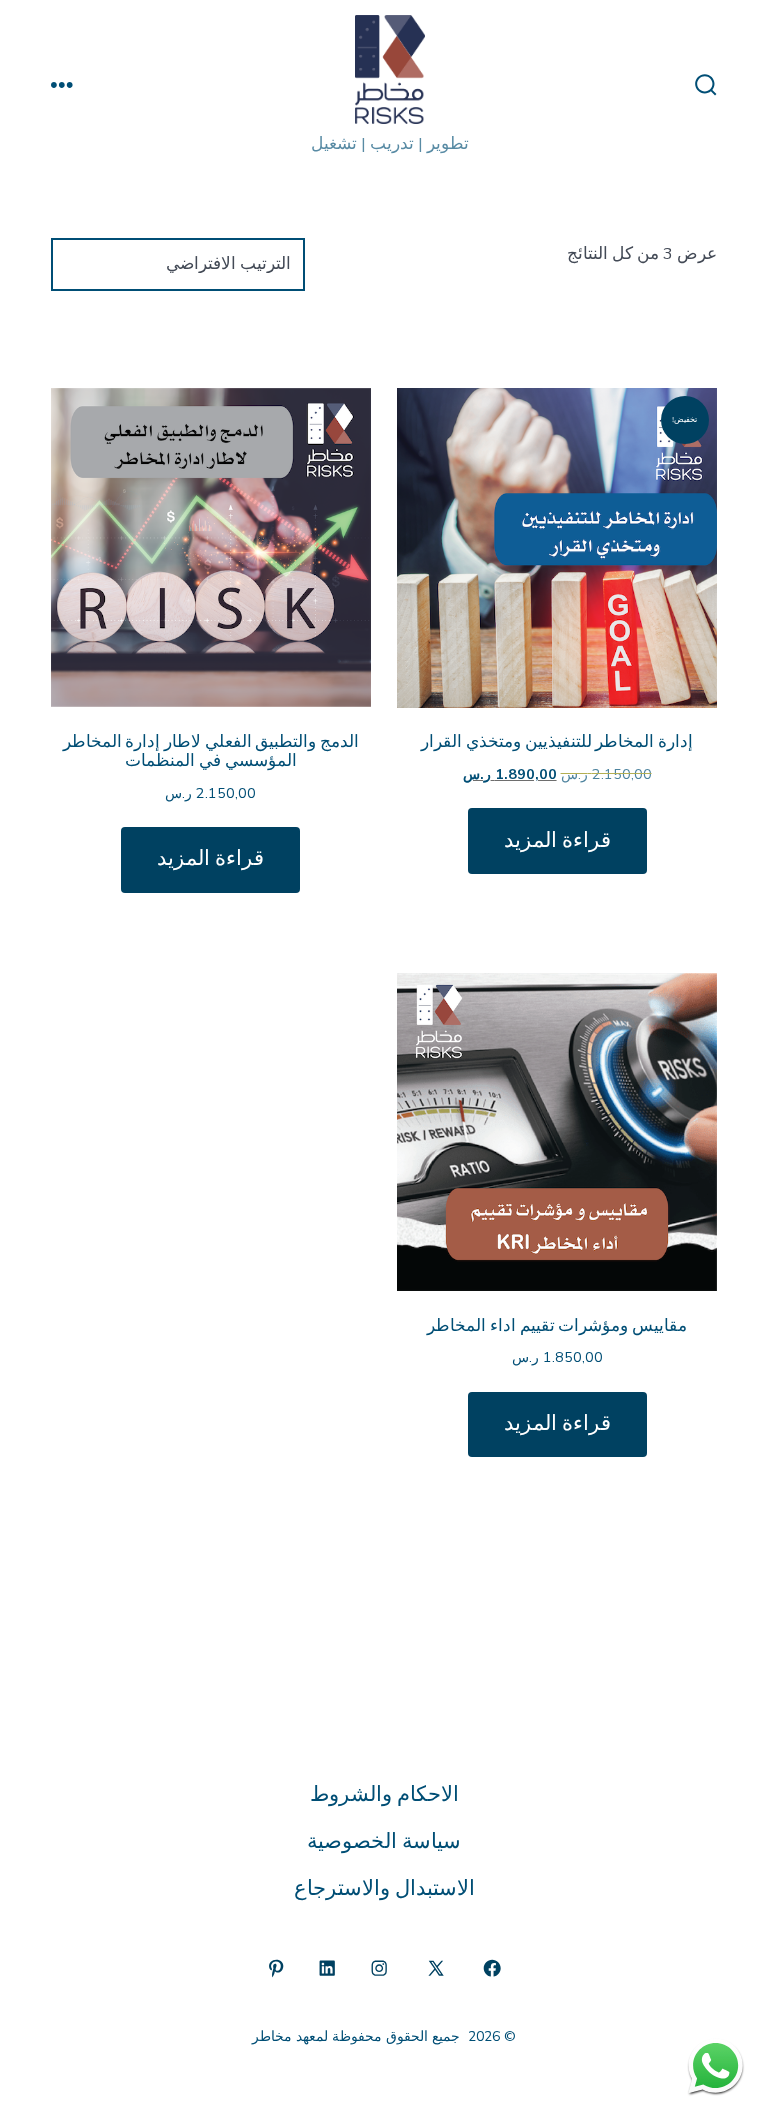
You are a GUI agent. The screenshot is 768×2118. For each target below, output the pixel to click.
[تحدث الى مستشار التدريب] (715, 2065)
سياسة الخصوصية (384, 1841)
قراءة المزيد (557, 840)
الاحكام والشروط (384, 1794)
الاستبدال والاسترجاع (384, 1888)
